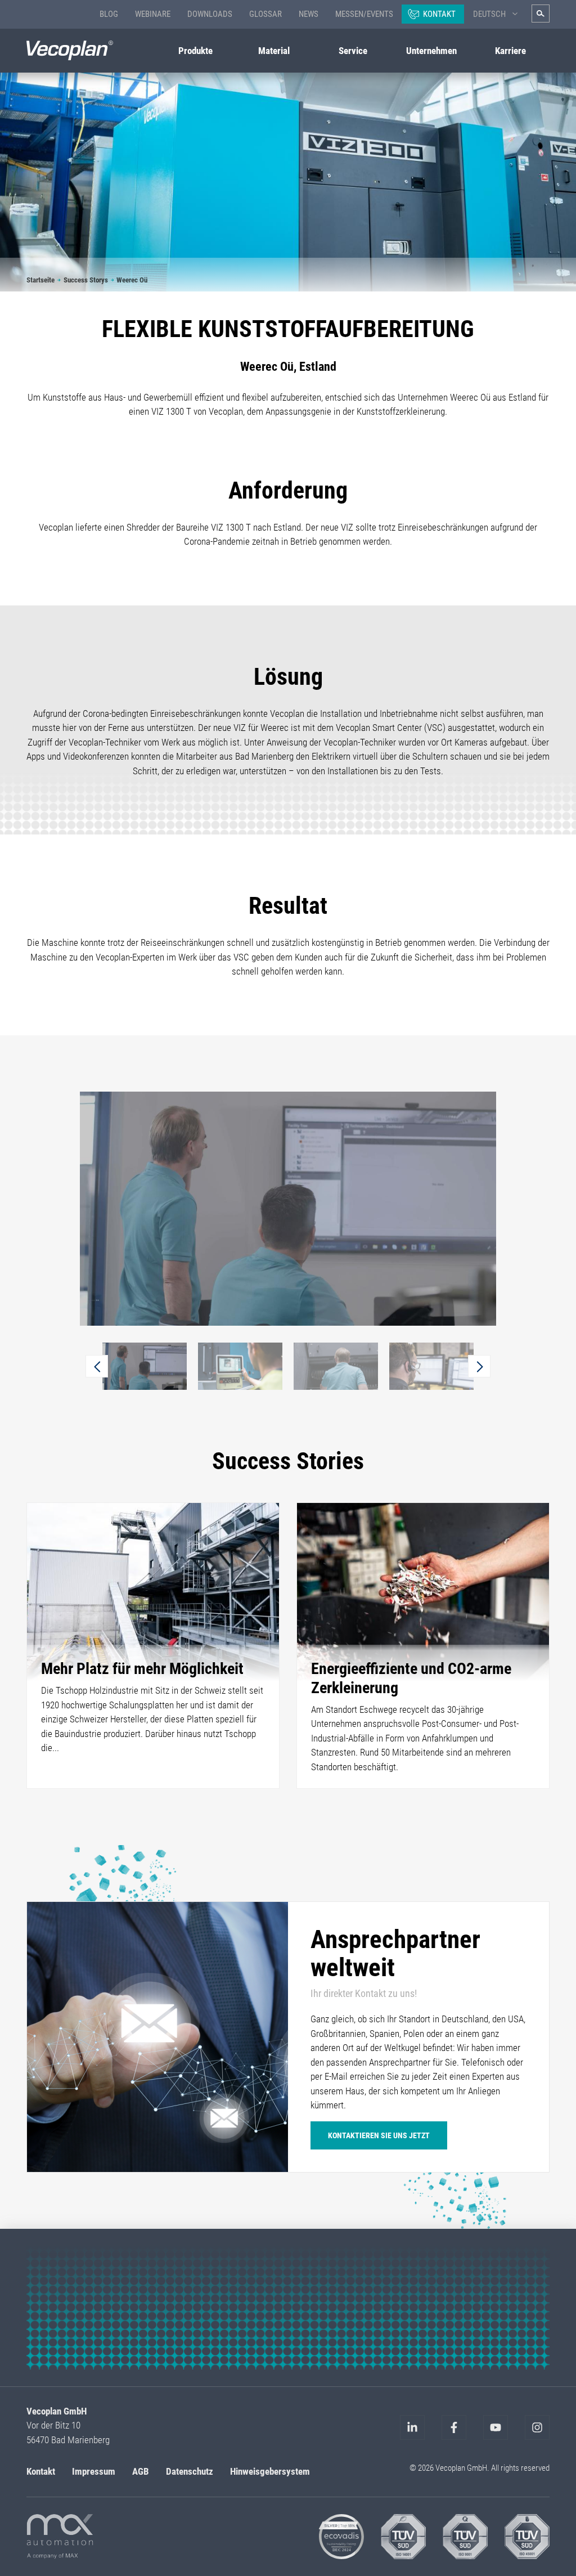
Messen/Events (364, 14)
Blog (109, 14)
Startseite (40, 280)
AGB (141, 2471)
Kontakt (439, 14)
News (309, 14)
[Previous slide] (97, 1366)
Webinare (153, 14)
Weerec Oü (132, 280)
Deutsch (489, 14)
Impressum (94, 2471)
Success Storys (86, 280)
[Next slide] (479, 1366)
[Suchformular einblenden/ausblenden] (541, 14)
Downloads (210, 14)
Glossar (265, 14)
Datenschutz (190, 2471)
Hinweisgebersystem (270, 2471)
